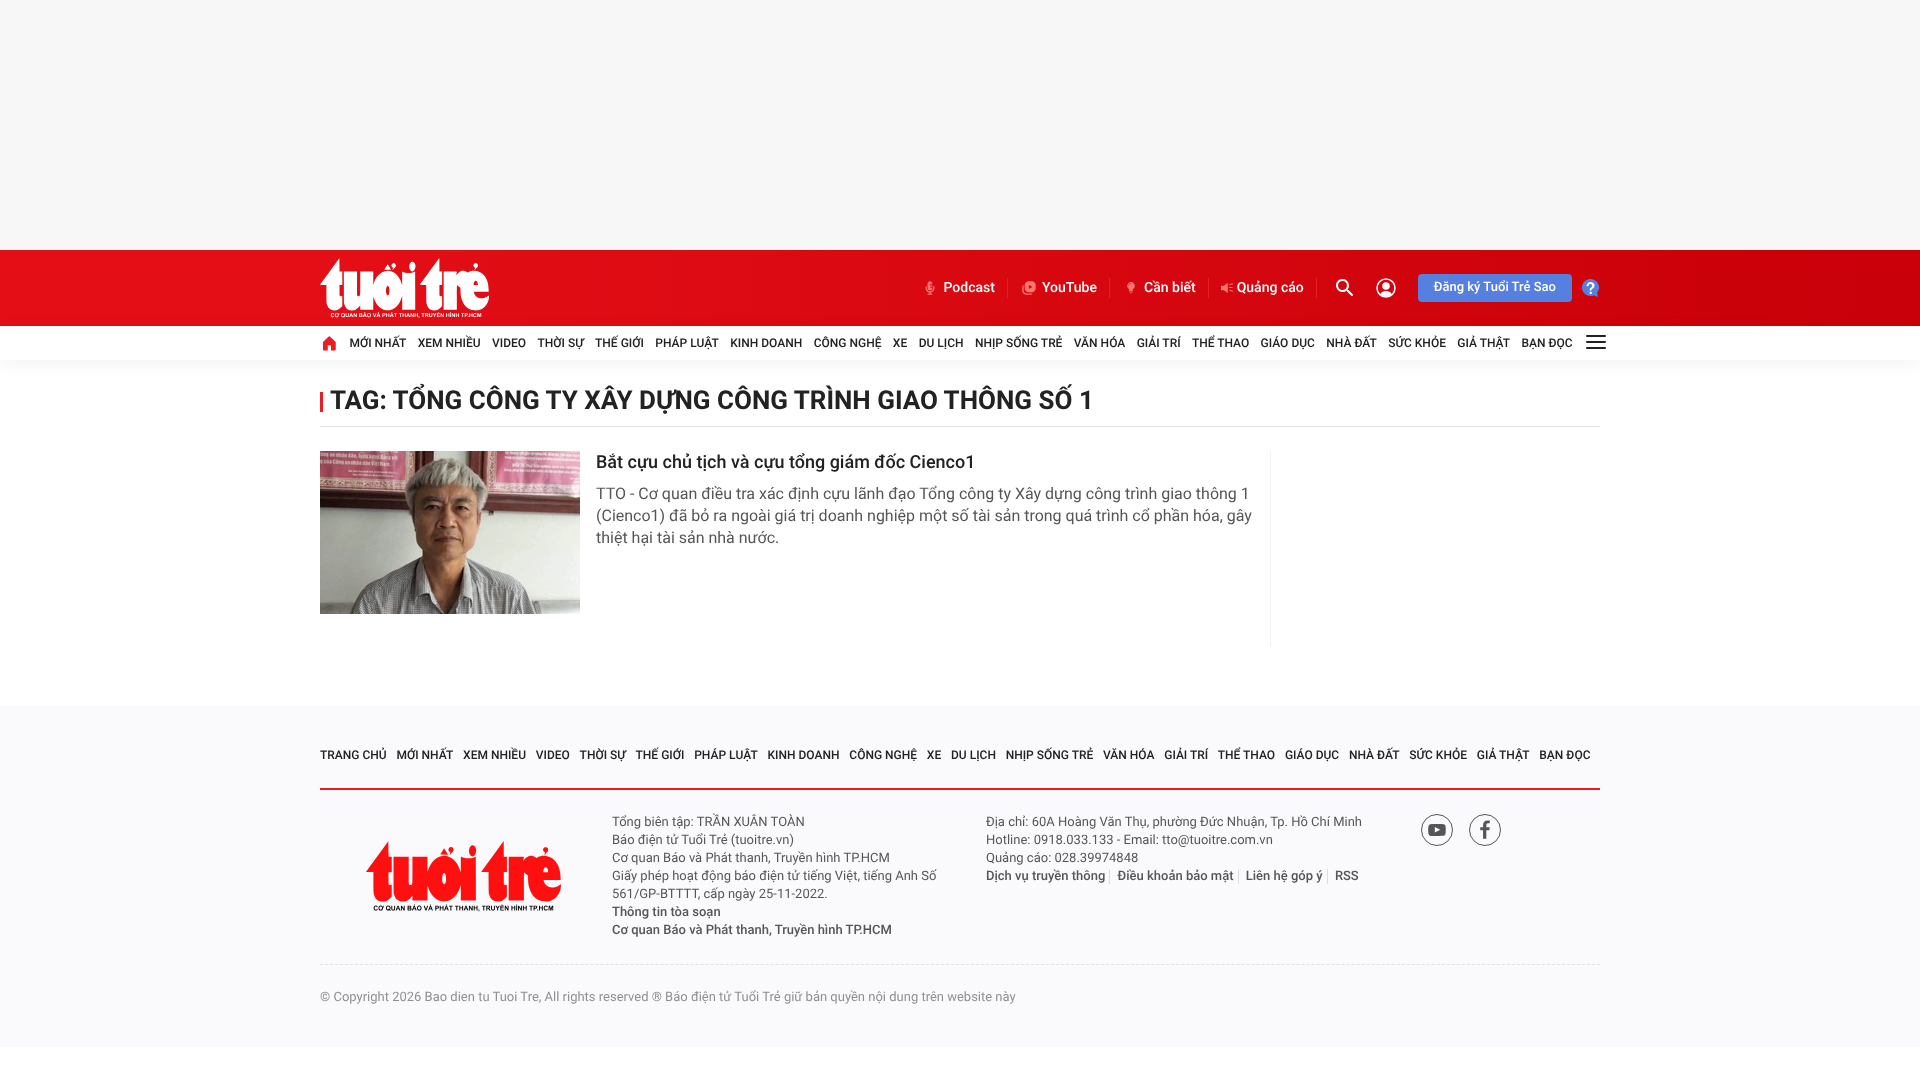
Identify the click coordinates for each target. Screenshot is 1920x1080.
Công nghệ (848, 343)
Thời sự (560, 343)
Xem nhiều (449, 343)
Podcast (969, 288)
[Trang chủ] (329, 343)
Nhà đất (1351, 343)
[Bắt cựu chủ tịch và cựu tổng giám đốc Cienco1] (450, 532)
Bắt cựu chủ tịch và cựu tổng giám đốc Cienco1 (786, 462)
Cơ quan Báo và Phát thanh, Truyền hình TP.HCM (752, 930)
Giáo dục (1288, 343)
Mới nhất (377, 343)
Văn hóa (1100, 343)
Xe (900, 343)
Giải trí (1159, 343)
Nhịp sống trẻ (1019, 343)
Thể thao (1220, 343)
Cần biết (1170, 288)
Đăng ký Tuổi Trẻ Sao (1495, 287)
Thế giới (619, 343)
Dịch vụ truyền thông (1045, 876)
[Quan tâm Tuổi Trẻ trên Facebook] (1485, 830)
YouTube (1069, 288)
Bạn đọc (1547, 343)
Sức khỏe (1417, 343)
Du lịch (941, 343)
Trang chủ (353, 755)
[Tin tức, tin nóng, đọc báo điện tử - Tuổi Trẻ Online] (404, 288)
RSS (1347, 876)
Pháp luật (687, 343)
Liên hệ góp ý (1284, 876)
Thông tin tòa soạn (666, 912)
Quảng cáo (1270, 288)
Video (509, 343)
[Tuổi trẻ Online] (466, 876)
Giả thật (1483, 343)
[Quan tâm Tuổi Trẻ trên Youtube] (1437, 830)
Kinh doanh (766, 343)
